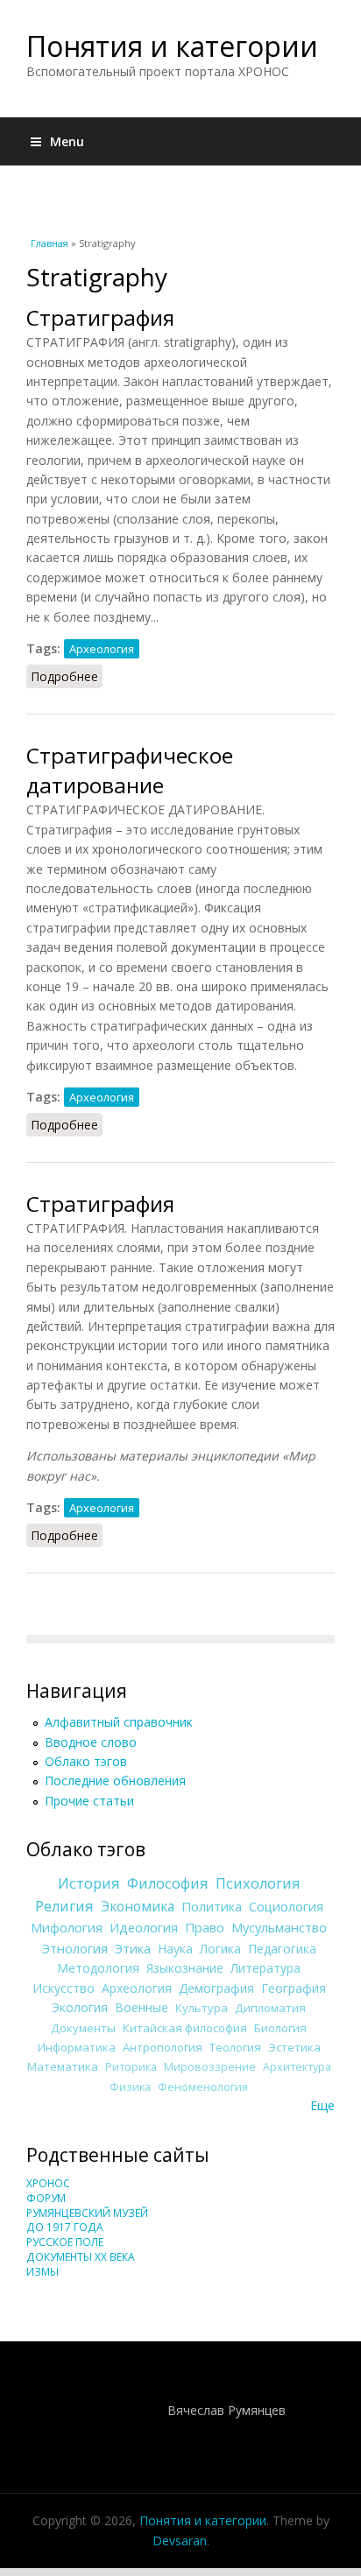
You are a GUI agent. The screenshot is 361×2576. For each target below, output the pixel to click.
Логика (220, 1949)
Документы (83, 2028)
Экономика (138, 1907)
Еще (322, 2105)
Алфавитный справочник (119, 1722)
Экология (80, 2007)
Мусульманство (279, 1927)
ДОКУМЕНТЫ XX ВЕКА (81, 2257)
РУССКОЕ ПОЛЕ (65, 2242)
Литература (265, 1968)
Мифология (67, 1927)
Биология (280, 2028)
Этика (133, 1948)
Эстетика (294, 2047)
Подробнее (67, 676)
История (89, 1883)
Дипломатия (270, 2008)
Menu (67, 141)
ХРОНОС (48, 2183)
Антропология (163, 2047)
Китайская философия (185, 2028)
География (294, 1988)
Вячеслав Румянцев (227, 2410)
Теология (235, 2047)
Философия (168, 1883)
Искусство (64, 1988)
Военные (142, 2007)
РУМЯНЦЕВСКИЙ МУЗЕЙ (87, 2213)
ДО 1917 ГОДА (65, 2227)
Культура (202, 2008)
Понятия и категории (172, 46)
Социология (286, 1906)
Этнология (75, 1948)
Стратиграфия (100, 317)
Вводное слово (91, 1742)
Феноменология (203, 2087)
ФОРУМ (46, 2198)
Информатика (77, 2047)
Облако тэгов (86, 1761)
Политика (212, 1906)
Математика (63, 2066)
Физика (130, 2087)
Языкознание (185, 1968)
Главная (50, 243)
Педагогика (282, 1949)
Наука (175, 1949)
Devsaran (180, 2541)
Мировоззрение (210, 2067)
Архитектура (297, 2067)
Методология (98, 1968)
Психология (258, 1883)
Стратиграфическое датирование (130, 770)
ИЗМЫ (42, 2272)
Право (205, 1927)
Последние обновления (115, 1781)
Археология (102, 649)
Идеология (144, 1927)
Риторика (131, 2067)
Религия (64, 1906)
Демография (216, 1988)
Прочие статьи (89, 1801)
